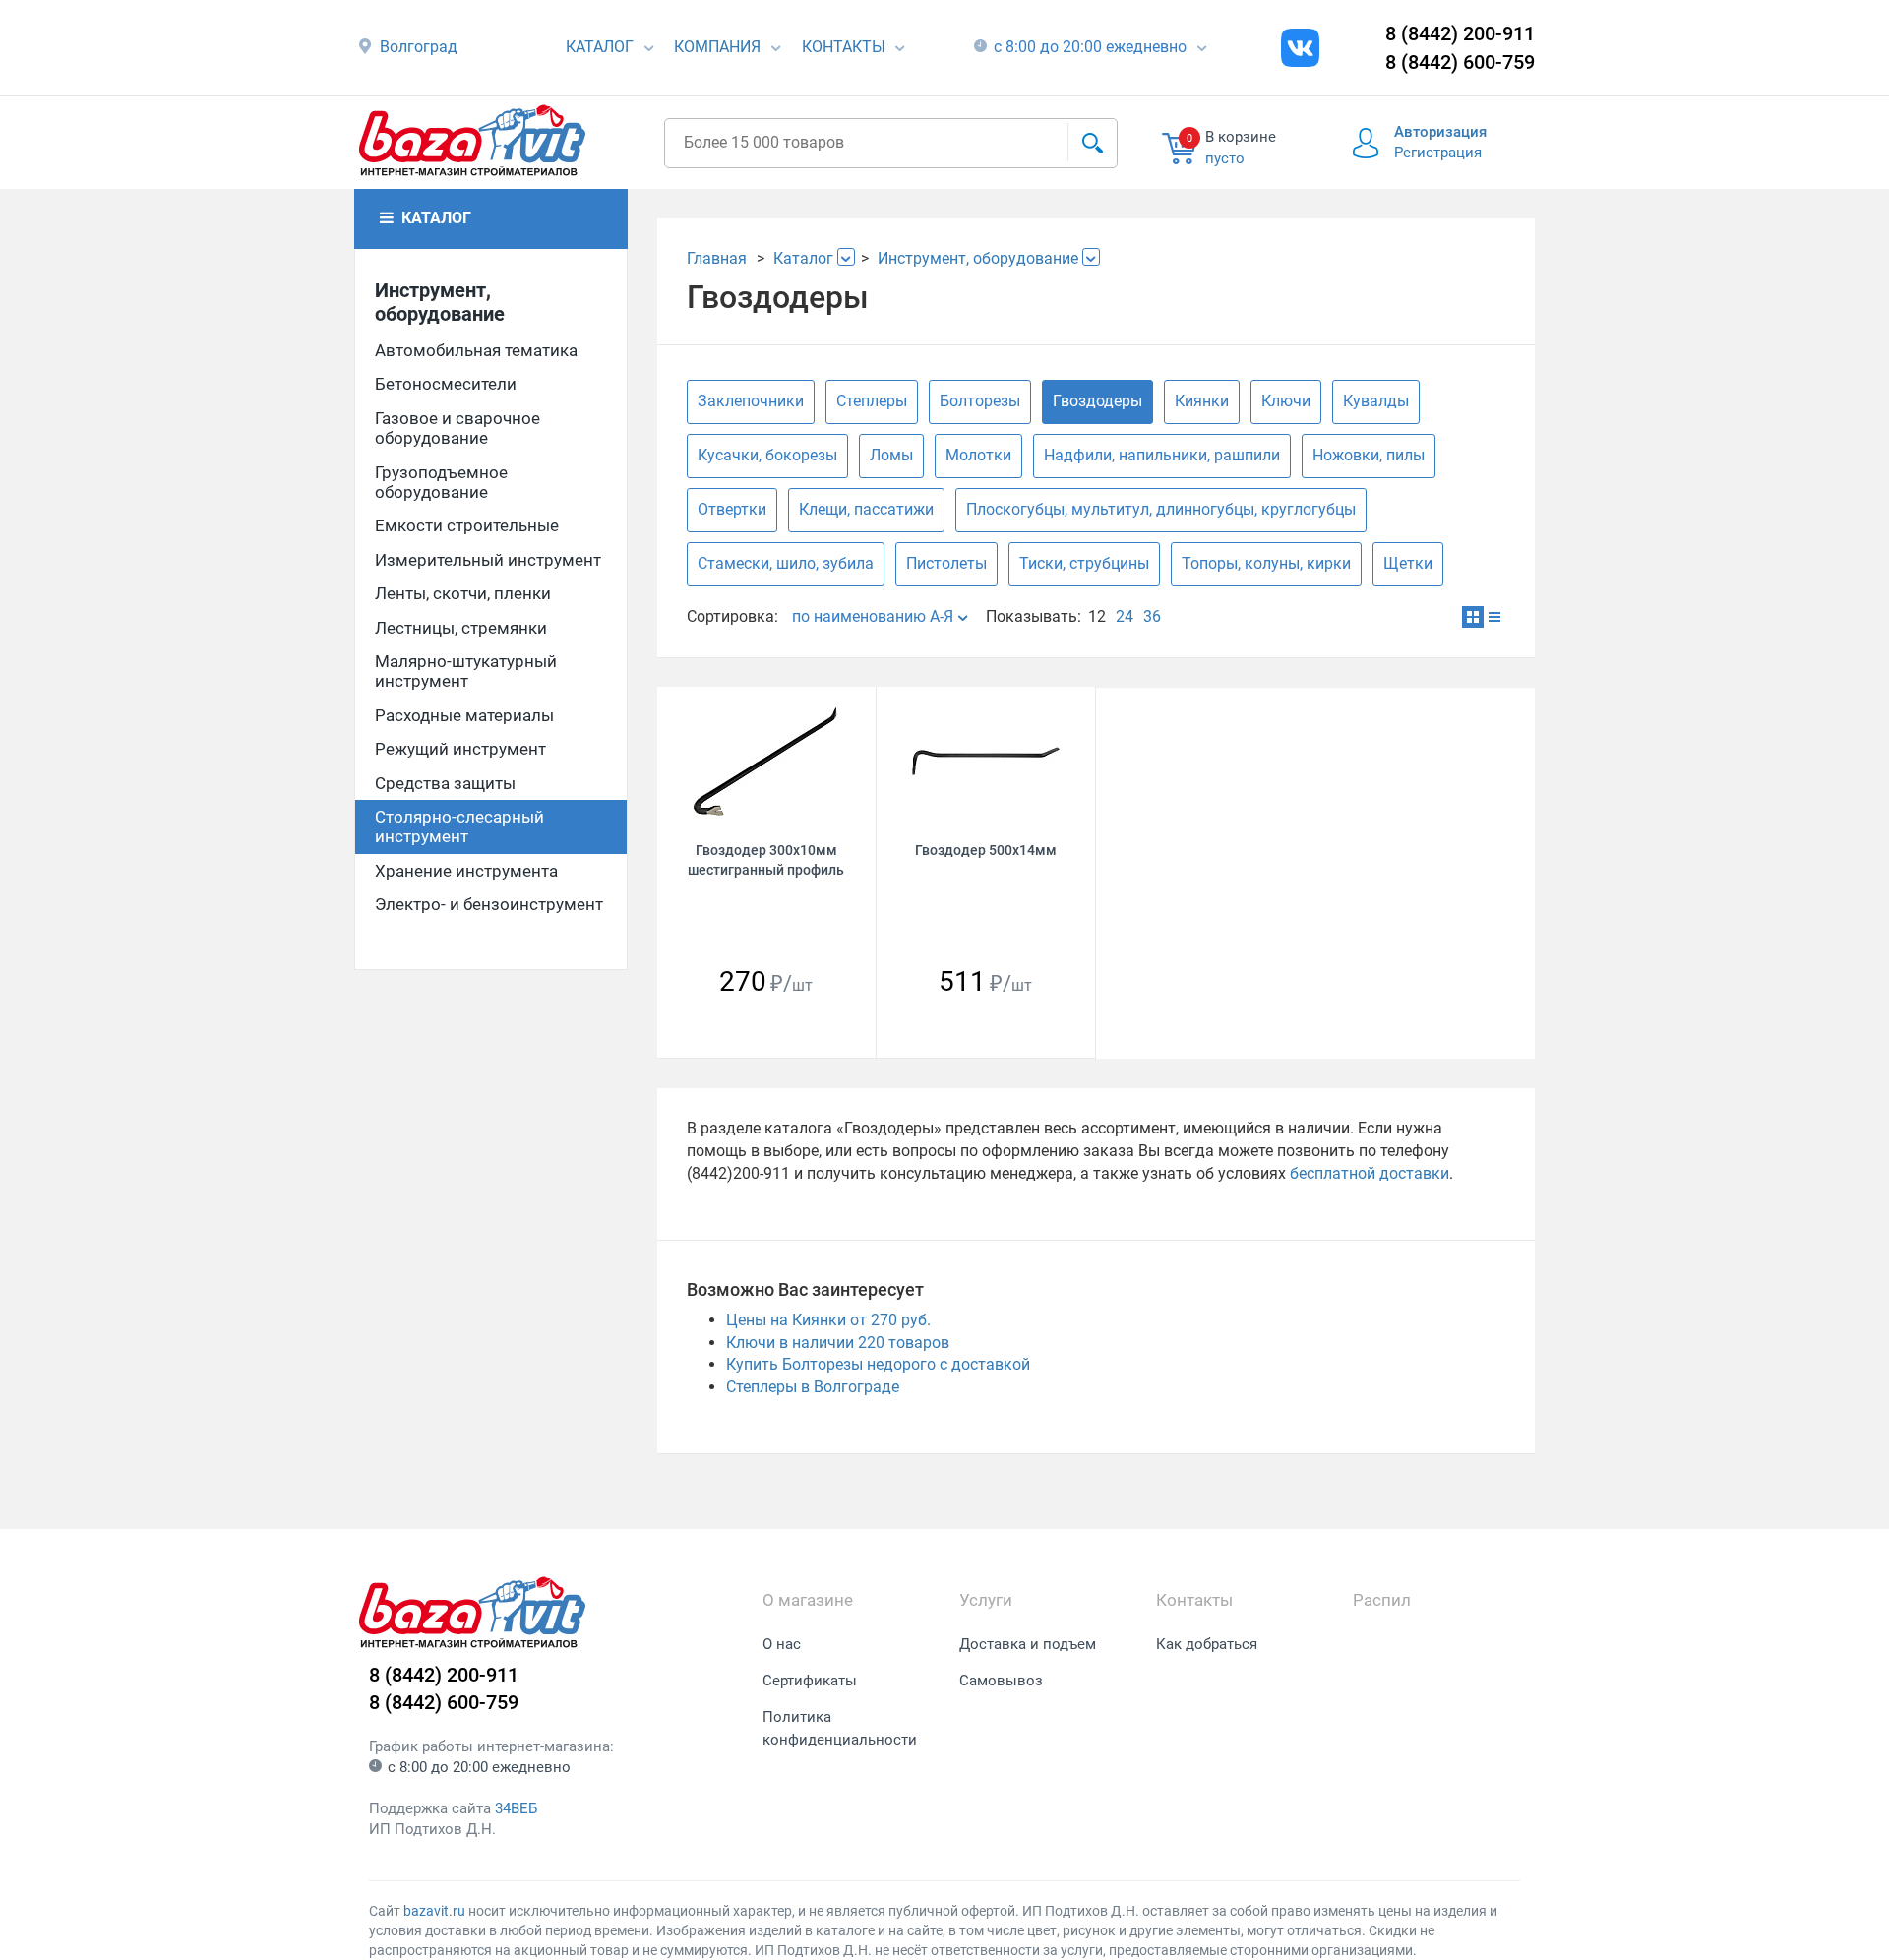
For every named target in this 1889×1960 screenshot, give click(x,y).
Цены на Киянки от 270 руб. (828, 1320)
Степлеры (872, 401)
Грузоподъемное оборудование (441, 482)
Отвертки (732, 509)
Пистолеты (946, 563)
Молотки (978, 455)
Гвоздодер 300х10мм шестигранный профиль (766, 859)
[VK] (1300, 48)
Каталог (600, 47)
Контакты (844, 47)
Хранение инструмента (466, 871)
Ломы (891, 455)
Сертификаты (810, 1681)
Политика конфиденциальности (840, 1728)
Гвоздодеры (1097, 401)
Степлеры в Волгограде (813, 1387)
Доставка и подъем (1028, 1644)
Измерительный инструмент (488, 560)
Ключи (1286, 401)
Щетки (1408, 563)
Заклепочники (751, 401)
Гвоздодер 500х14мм (986, 850)
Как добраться (1207, 1644)
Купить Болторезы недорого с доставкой (878, 1364)
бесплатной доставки (1370, 1173)
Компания (717, 47)
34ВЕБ (516, 1808)
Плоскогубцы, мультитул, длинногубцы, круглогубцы (1161, 509)
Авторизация (1440, 132)
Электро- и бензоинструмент (489, 904)
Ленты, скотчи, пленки (463, 593)
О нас (782, 1644)
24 (1125, 616)
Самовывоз (1001, 1681)
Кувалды (1376, 401)
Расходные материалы (464, 715)
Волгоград (419, 47)
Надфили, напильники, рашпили (1162, 455)
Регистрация (1438, 153)
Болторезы (980, 401)
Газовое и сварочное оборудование (457, 428)
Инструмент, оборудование (440, 302)
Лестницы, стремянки (461, 628)
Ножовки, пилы (1369, 455)
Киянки (1202, 401)
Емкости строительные (467, 525)
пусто (1225, 158)
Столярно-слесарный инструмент (459, 827)
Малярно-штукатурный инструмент (466, 671)
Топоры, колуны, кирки (1266, 563)
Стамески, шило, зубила (786, 563)
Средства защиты (445, 783)
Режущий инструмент (460, 749)
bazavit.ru (434, 1911)
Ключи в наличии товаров (838, 1343)
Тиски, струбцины (1084, 563)
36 (1152, 616)
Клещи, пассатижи (866, 509)
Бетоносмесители (446, 384)
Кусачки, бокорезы (767, 455)
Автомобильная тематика (476, 350)
